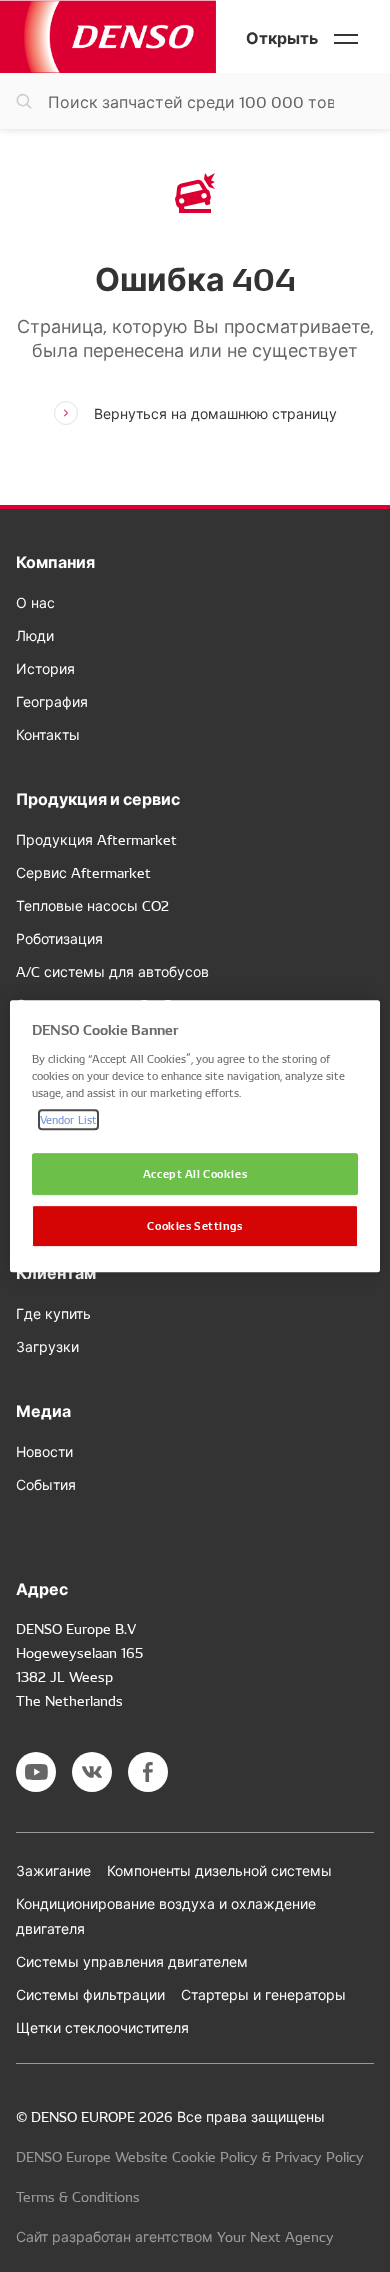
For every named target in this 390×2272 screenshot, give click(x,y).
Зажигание (53, 1870)
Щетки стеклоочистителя (102, 2027)
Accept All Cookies (195, 1173)
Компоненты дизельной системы (219, 1870)
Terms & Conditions (78, 2196)
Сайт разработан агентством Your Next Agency (175, 2236)
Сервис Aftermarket (83, 872)
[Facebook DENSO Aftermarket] (148, 1772)
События (46, 1484)
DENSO (108, 36)
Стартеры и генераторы (263, 1994)
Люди (35, 635)
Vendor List (68, 1119)
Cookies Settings (194, 1225)
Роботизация (59, 938)
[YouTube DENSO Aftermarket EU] (36, 1772)
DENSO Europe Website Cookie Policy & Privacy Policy (190, 2156)
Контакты (48, 734)
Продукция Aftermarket (96, 839)
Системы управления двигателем (132, 1961)
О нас (35, 602)
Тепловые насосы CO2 (92, 905)
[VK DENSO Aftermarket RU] (92, 1772)
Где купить (53, 1313)
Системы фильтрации (90, 1994)
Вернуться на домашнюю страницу (215, 413)
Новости (44, 1451)
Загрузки (47, 1346)
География (52, 701)
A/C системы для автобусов (112, 971)
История (45, 668)
